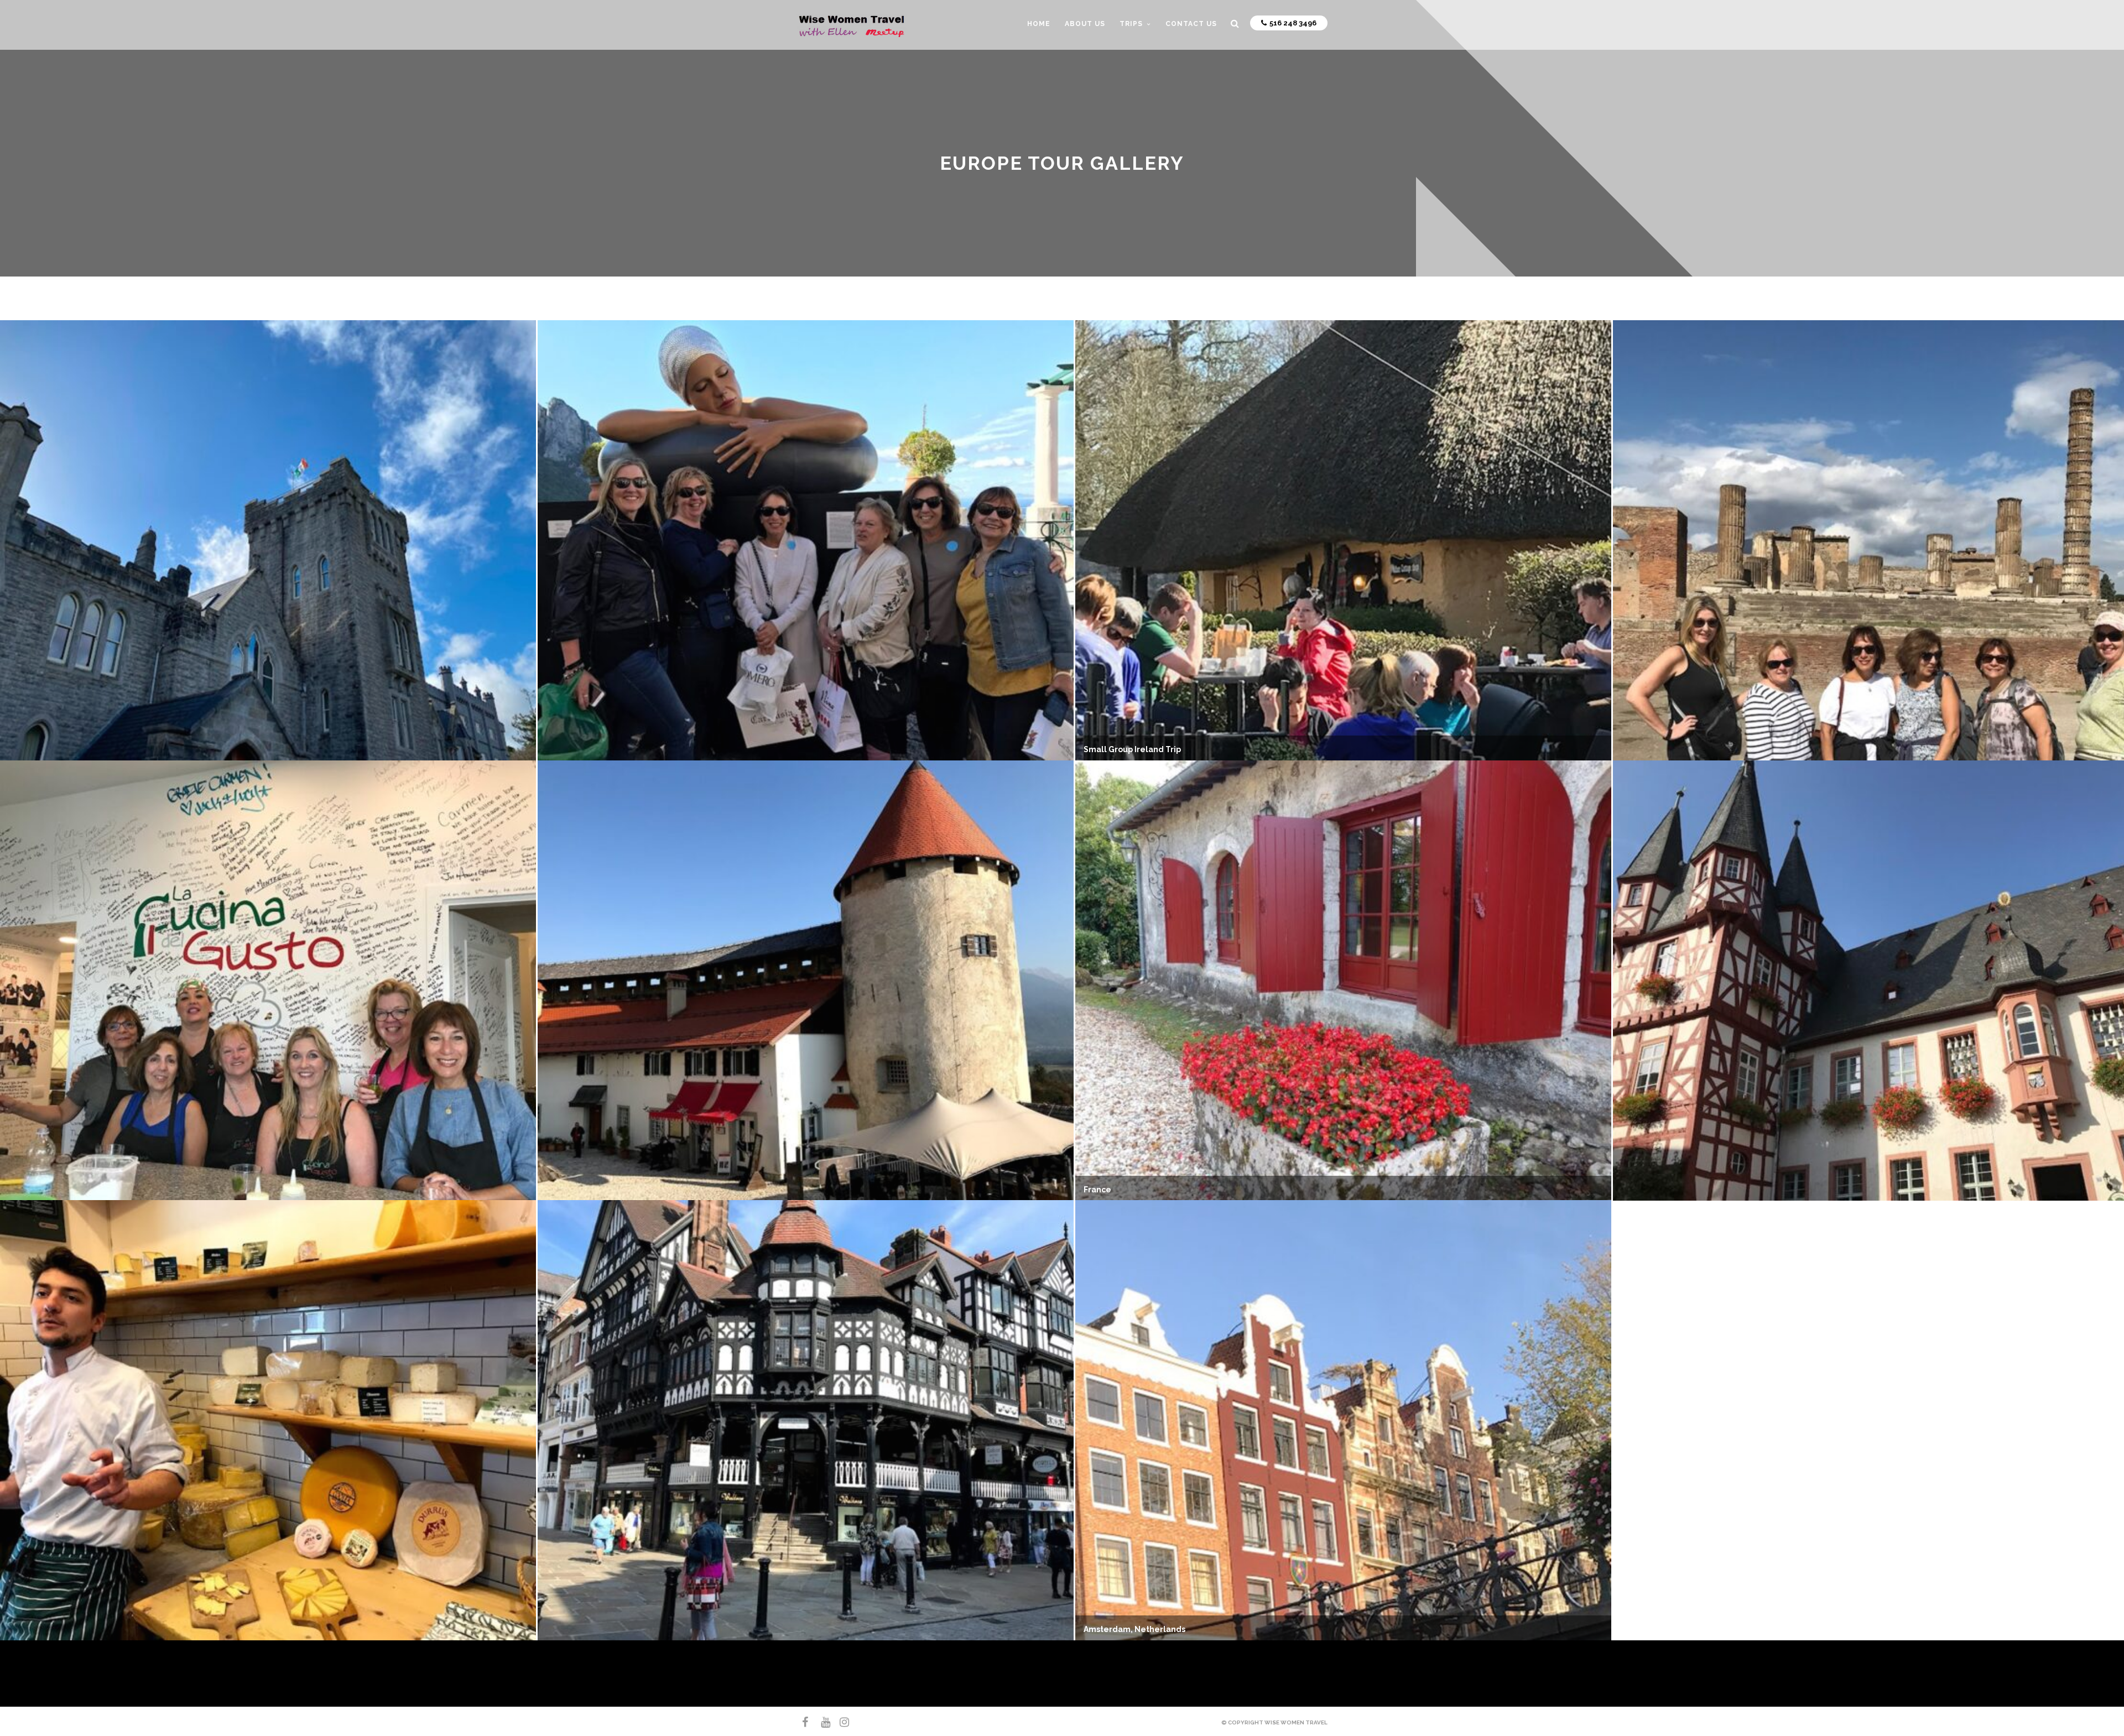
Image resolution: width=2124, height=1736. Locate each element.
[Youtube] (821, 1722)
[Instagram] (840, 1722)
